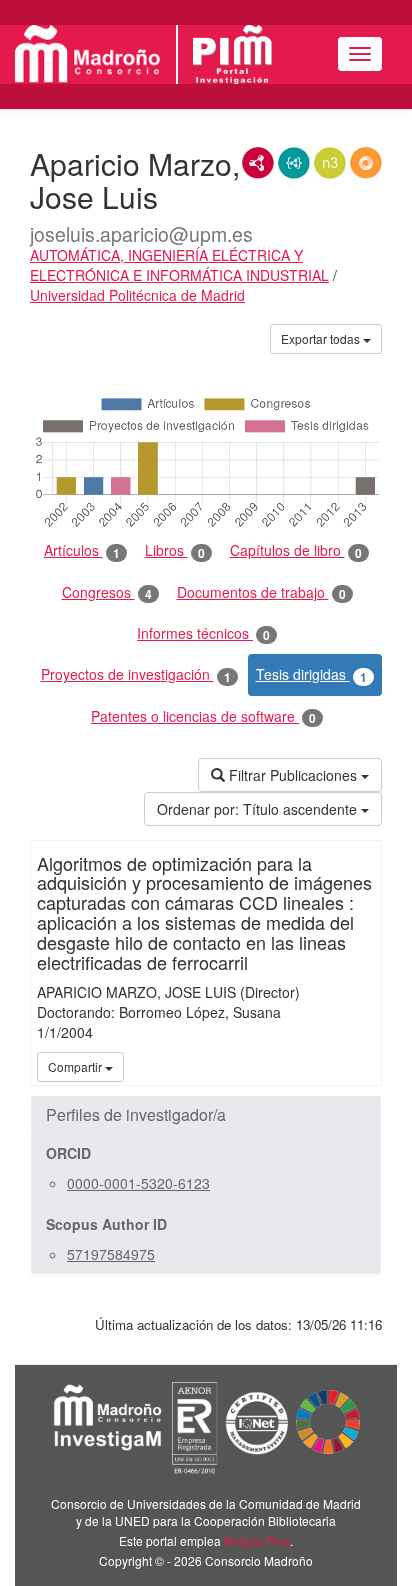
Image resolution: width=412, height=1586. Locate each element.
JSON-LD (294, 163)
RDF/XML (258, 163)
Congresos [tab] (107, 592)
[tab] (206, 1115)
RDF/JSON (366, 163)
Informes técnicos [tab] (203, 633)
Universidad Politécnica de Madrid (137, 295)
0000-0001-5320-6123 (138, 1183)
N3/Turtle (330, 163)
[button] (206, 1115)
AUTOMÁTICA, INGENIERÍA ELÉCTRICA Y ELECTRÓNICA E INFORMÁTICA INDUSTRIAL (179, 265)
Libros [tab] (175, 550)
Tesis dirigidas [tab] (311, 674)
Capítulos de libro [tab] (296, 550)
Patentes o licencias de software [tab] (203, 716)
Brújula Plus (257, 1540)
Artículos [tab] (82, 550)
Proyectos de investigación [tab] (136, 674)
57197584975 (111, 1254)
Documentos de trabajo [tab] (261, 592)
